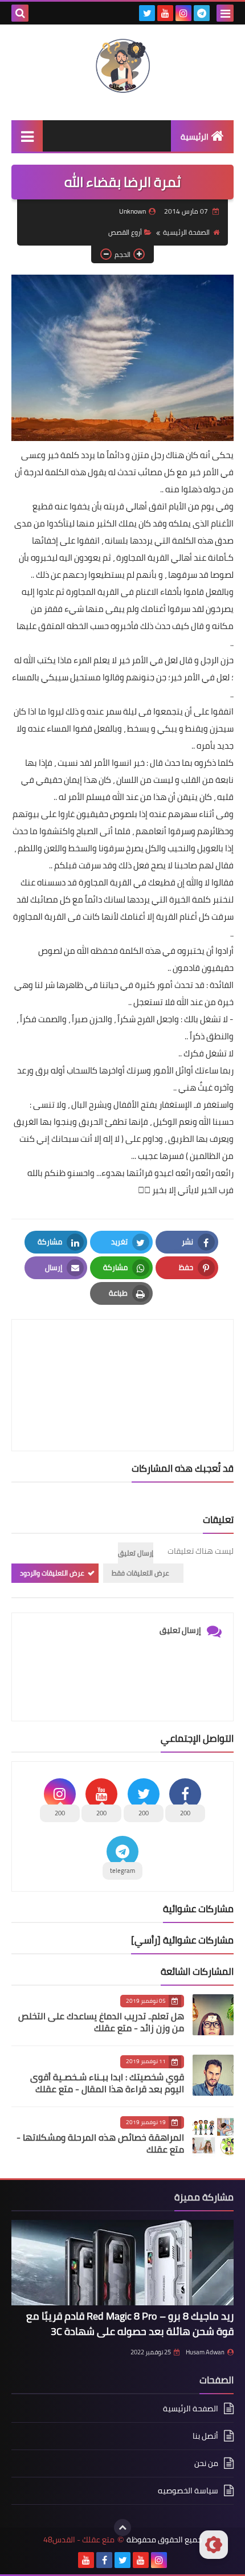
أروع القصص (125, 232)
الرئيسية (195, 137)
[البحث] (20, 13)
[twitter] (147, 13)
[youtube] (165, 13)
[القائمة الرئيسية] (27, 136)
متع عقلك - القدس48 (79, 2540)
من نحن (206, 2463)
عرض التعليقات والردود (52, 1573)
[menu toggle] (225, 13)
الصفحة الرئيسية (186, 232)
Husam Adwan (205, 2352)
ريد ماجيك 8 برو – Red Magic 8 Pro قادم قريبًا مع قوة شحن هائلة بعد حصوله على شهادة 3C (130, 2324)
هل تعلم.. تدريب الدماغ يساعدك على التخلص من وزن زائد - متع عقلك (101, 2022)
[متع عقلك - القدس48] (122, 67)
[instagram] (183, 13)
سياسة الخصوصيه (188, 2491)
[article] (122, 1358)
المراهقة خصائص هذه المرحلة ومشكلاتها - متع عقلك (100, 2143)
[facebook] (104, 2560)
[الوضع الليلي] (214, 2545)
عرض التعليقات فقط (140, 1573)
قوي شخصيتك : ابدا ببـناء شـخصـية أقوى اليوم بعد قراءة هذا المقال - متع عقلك (107, 2083)
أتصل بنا (205, 2436)
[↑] (122, 2528)
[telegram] (202, 13)
